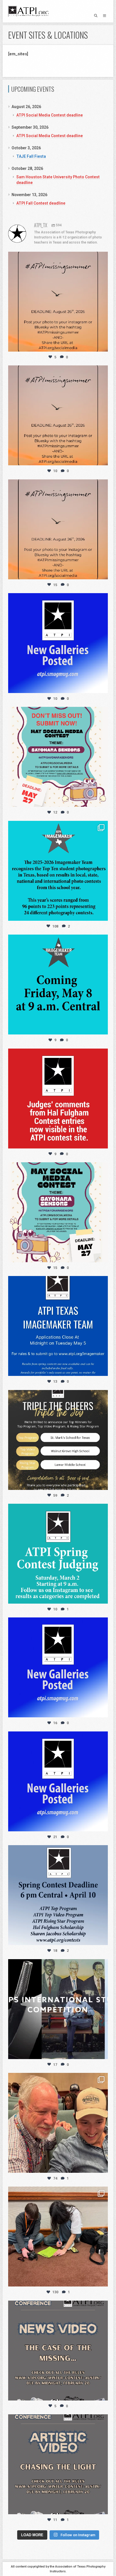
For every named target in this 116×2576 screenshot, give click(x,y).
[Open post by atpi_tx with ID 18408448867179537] (58, 1667)
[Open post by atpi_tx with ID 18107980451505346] (58, 1440)
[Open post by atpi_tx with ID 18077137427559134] (58, 1212)
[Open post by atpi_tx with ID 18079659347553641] (58, 871)
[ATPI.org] (28, 11)
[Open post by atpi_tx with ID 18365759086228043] (58, 643)
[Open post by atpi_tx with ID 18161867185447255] (58, 757)
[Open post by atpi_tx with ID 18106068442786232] (58, 2123)
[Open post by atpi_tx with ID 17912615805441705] (58, 529)
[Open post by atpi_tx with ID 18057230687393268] (58, 2464)
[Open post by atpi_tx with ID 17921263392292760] (58, 1895)
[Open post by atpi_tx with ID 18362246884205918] (58, 2009)
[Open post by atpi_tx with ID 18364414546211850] (58, 302)
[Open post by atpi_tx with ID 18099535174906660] (58, 2351)
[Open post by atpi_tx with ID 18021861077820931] (58, 1554)
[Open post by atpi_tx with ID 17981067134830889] (58, 1781)
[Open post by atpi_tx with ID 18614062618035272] (58, 415)
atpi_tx (57, 258)
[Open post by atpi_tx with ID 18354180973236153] (58, 985)
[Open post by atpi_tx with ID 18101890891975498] (58, 1099)
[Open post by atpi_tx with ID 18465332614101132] (58, 1326)
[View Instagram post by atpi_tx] (102, 345)
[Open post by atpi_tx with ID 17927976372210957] (58, 2237)
